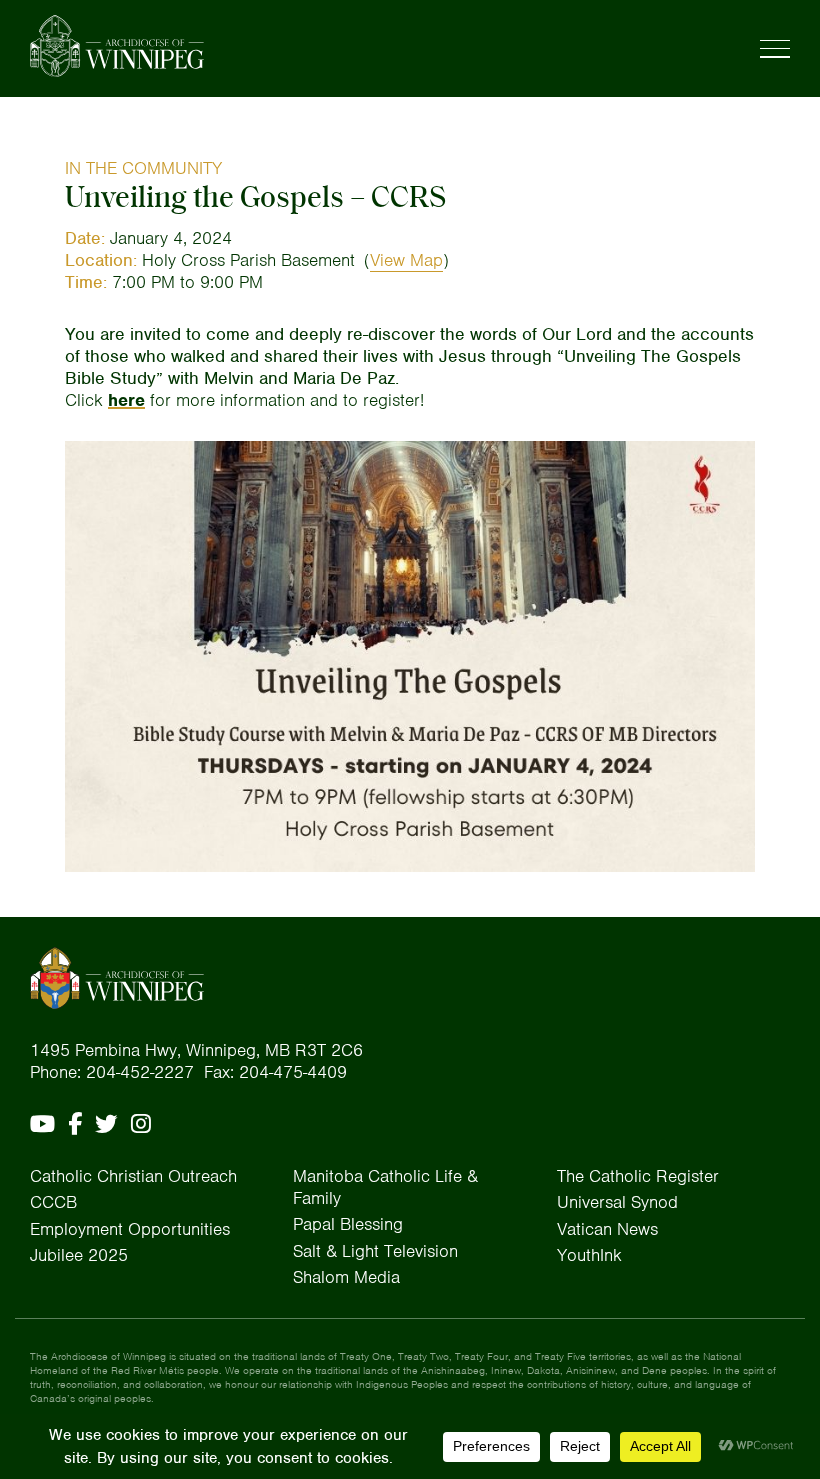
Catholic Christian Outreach (133, 1176)
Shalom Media (346, 1277)
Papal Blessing (348, 1224)
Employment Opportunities (130, 1229)
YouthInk (589, 1255)
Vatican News (607, 1229)
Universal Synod (617, 1202)
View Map (406, 260)
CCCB (53, 1202)
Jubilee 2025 (79, 1255)
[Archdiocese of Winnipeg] (117, 46)
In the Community (143, 168)
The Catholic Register (638, 1176)
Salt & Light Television (375, 1251)
